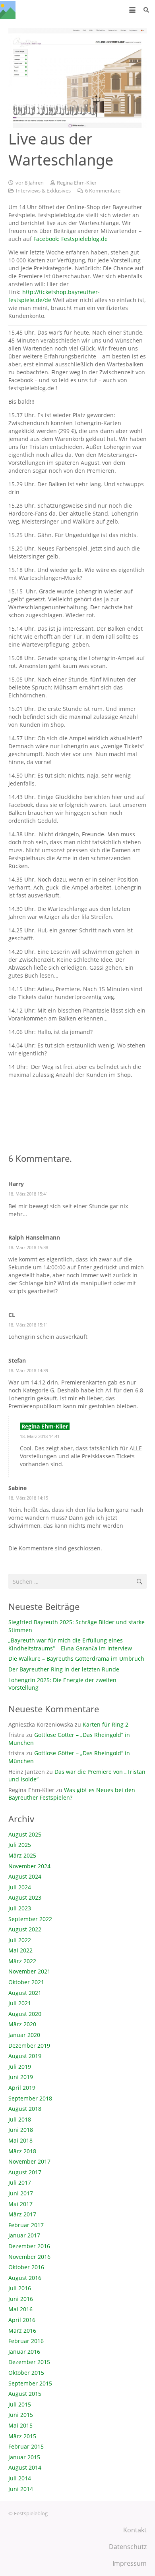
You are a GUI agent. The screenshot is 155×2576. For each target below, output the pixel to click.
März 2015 (22, 2436)
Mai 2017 (20, 2204)
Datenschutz (128, 2547)
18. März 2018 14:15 (28, 1498)
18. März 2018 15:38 (28, 1247)
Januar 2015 (24, 2457)
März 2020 (22, 2024)
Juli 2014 (20, 2478)
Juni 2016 (21, 2299)
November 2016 (29, 2257)
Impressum (130, 2563)
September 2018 (30, 2098)
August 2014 (25, 2467)
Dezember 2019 (29, 2046)
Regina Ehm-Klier (77, 183)
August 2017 (25, 2172)
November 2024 (29, 1866)
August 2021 (25, 1993)
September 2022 (30, 1919)
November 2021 (29, 1971)
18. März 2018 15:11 (28, 1325)
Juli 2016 (20, 2288)
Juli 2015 (20, 2404)
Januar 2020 (24, 2035)
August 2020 (25, 2014)
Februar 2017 (26, 2225)
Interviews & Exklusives (43, 191)
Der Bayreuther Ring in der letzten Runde (64, 1669)
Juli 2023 (20, 1908)
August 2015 (25, 2394)
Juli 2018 (20, 2119)
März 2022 (22, 1961)
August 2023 (25, 1897)
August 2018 (25, 2109)
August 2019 (25, 2056)
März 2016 (22, 2331)
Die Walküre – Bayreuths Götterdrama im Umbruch (76, 1659)
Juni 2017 (21, 2193)
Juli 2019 (20, 2067)
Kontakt (135, 2530)
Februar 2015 (26, 2446)
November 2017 (29, 2161)
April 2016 (22, 2320)
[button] (132, 10)
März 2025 (22, 1855)
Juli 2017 (20, 2182)
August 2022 (25, 1929)
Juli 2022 (20, 1940)
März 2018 (22, 2151)
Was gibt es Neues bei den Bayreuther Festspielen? (72, 1794)
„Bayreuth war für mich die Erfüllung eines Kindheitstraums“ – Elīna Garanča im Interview (70, 1644)
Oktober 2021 (26, 1982)
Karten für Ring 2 (106, 1724)
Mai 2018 (20, 2140)
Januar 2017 (24, 2235)
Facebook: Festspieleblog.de (71, 239)
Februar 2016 (26, 2341)
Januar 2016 (24, 2352)
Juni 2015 (21, 2415)
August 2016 (25, 2278)
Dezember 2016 (29, 2246)
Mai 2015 (20, 2425)
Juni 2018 (21, 2130)
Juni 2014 (21, 2489)
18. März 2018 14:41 (40, 1436)
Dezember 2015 (29, 2362)
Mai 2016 (20, 2309)
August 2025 (25, 1834)
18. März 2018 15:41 (28, 1194)
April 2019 (22, 2088)
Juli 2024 (20, 1887)
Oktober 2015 (26, 2373)
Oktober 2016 (26, 2267)
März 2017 (22, 2214)
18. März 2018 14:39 (28, 1370)
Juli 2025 (20, 1845)
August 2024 (25, 1876)
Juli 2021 (20, 2003)
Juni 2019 (21, 2077)
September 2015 (30, 2383)
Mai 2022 (20, 1950)
